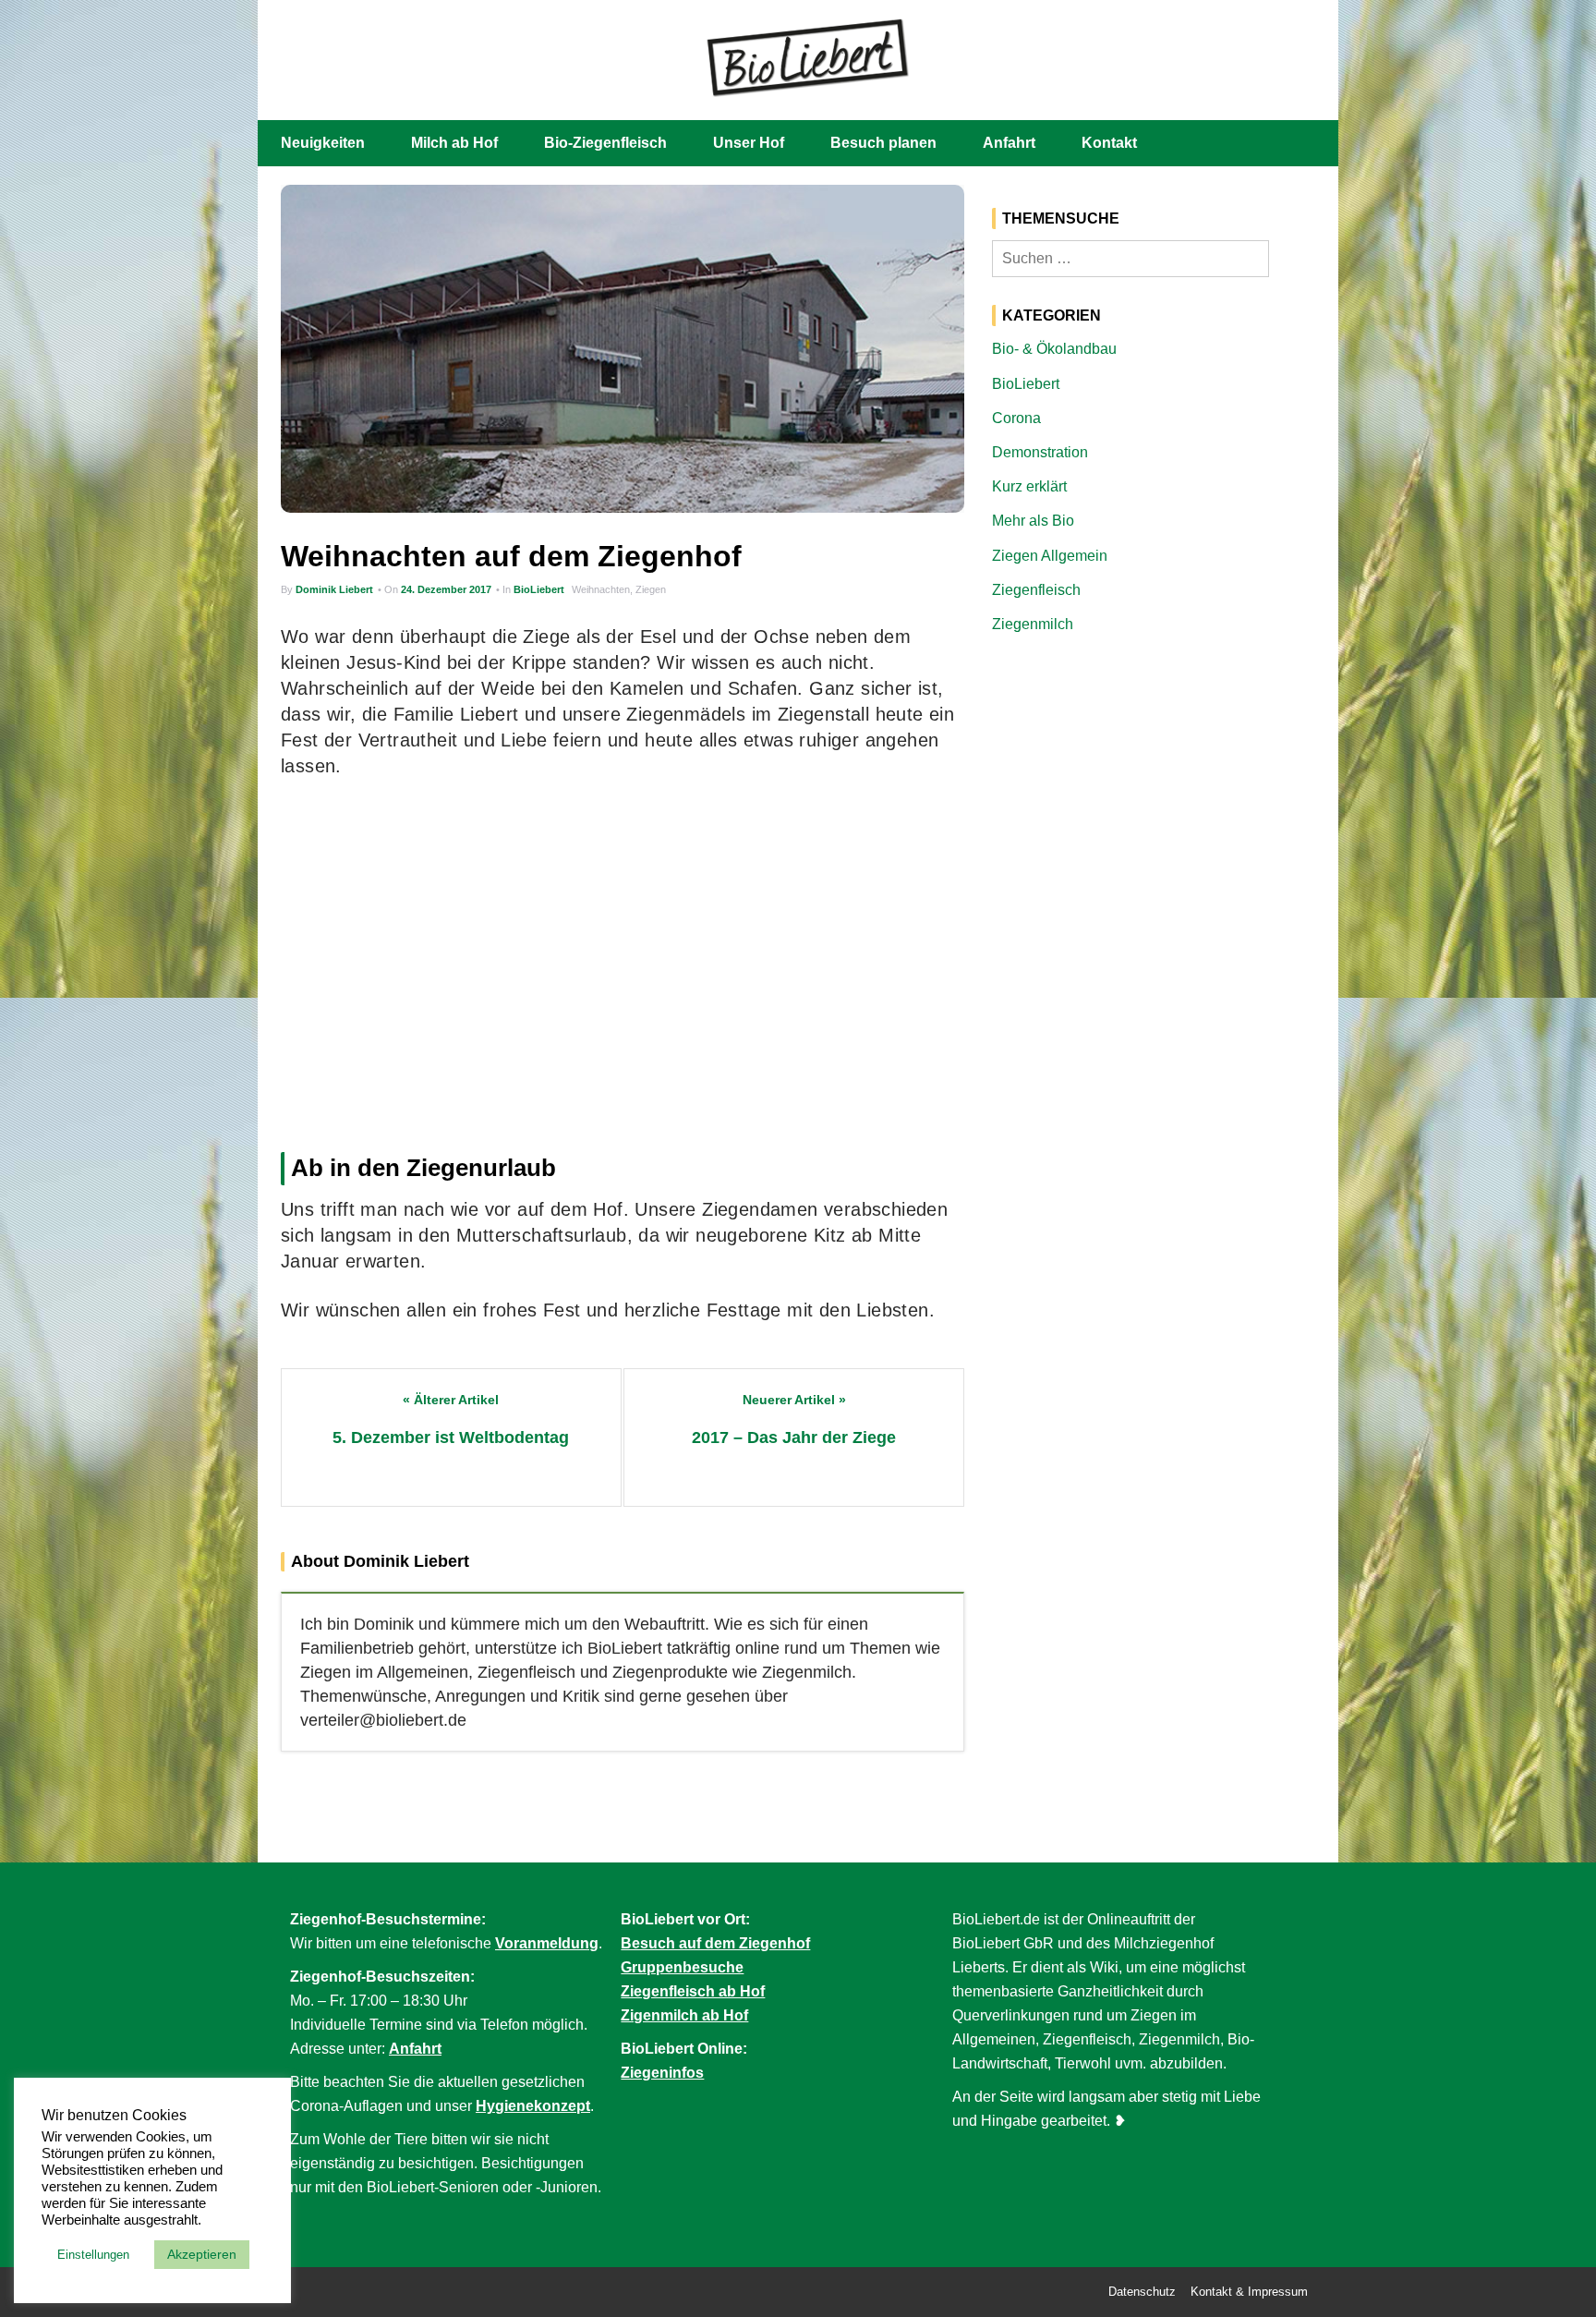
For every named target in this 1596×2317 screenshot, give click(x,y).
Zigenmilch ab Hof (684, 2015)
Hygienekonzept (533, 2106)
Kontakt (1109, 143)
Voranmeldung (547, 1943)
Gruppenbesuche (682, 1967)
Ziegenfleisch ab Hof (693, 1991)
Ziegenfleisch (1036, 590)
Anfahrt (1009, 143)
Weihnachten (601, 589)
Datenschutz (1142, 2292)
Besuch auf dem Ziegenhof (715, 1943)
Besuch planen (883, 143)
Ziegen (651, 589)
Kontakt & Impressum (1249, 2292)
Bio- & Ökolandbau (1054, 349)
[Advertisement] (623, 960)
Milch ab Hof (454, 143)
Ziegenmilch (1033, 624)
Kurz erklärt (1029, 486)
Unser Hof (749, 143)
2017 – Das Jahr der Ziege (794, 1438)
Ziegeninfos (662, 2073)
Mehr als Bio (1033, 521)
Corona (1016, 418)
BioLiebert (539, 589)
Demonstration (1040, 452)
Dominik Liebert (334, 589)
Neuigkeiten (323, 143)
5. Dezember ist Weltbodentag (451, 1438)
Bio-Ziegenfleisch (605, 143)
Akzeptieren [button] (202, 2254)
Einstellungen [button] (93, 2255)
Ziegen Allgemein (1050, 556)
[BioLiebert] (807, 56)
